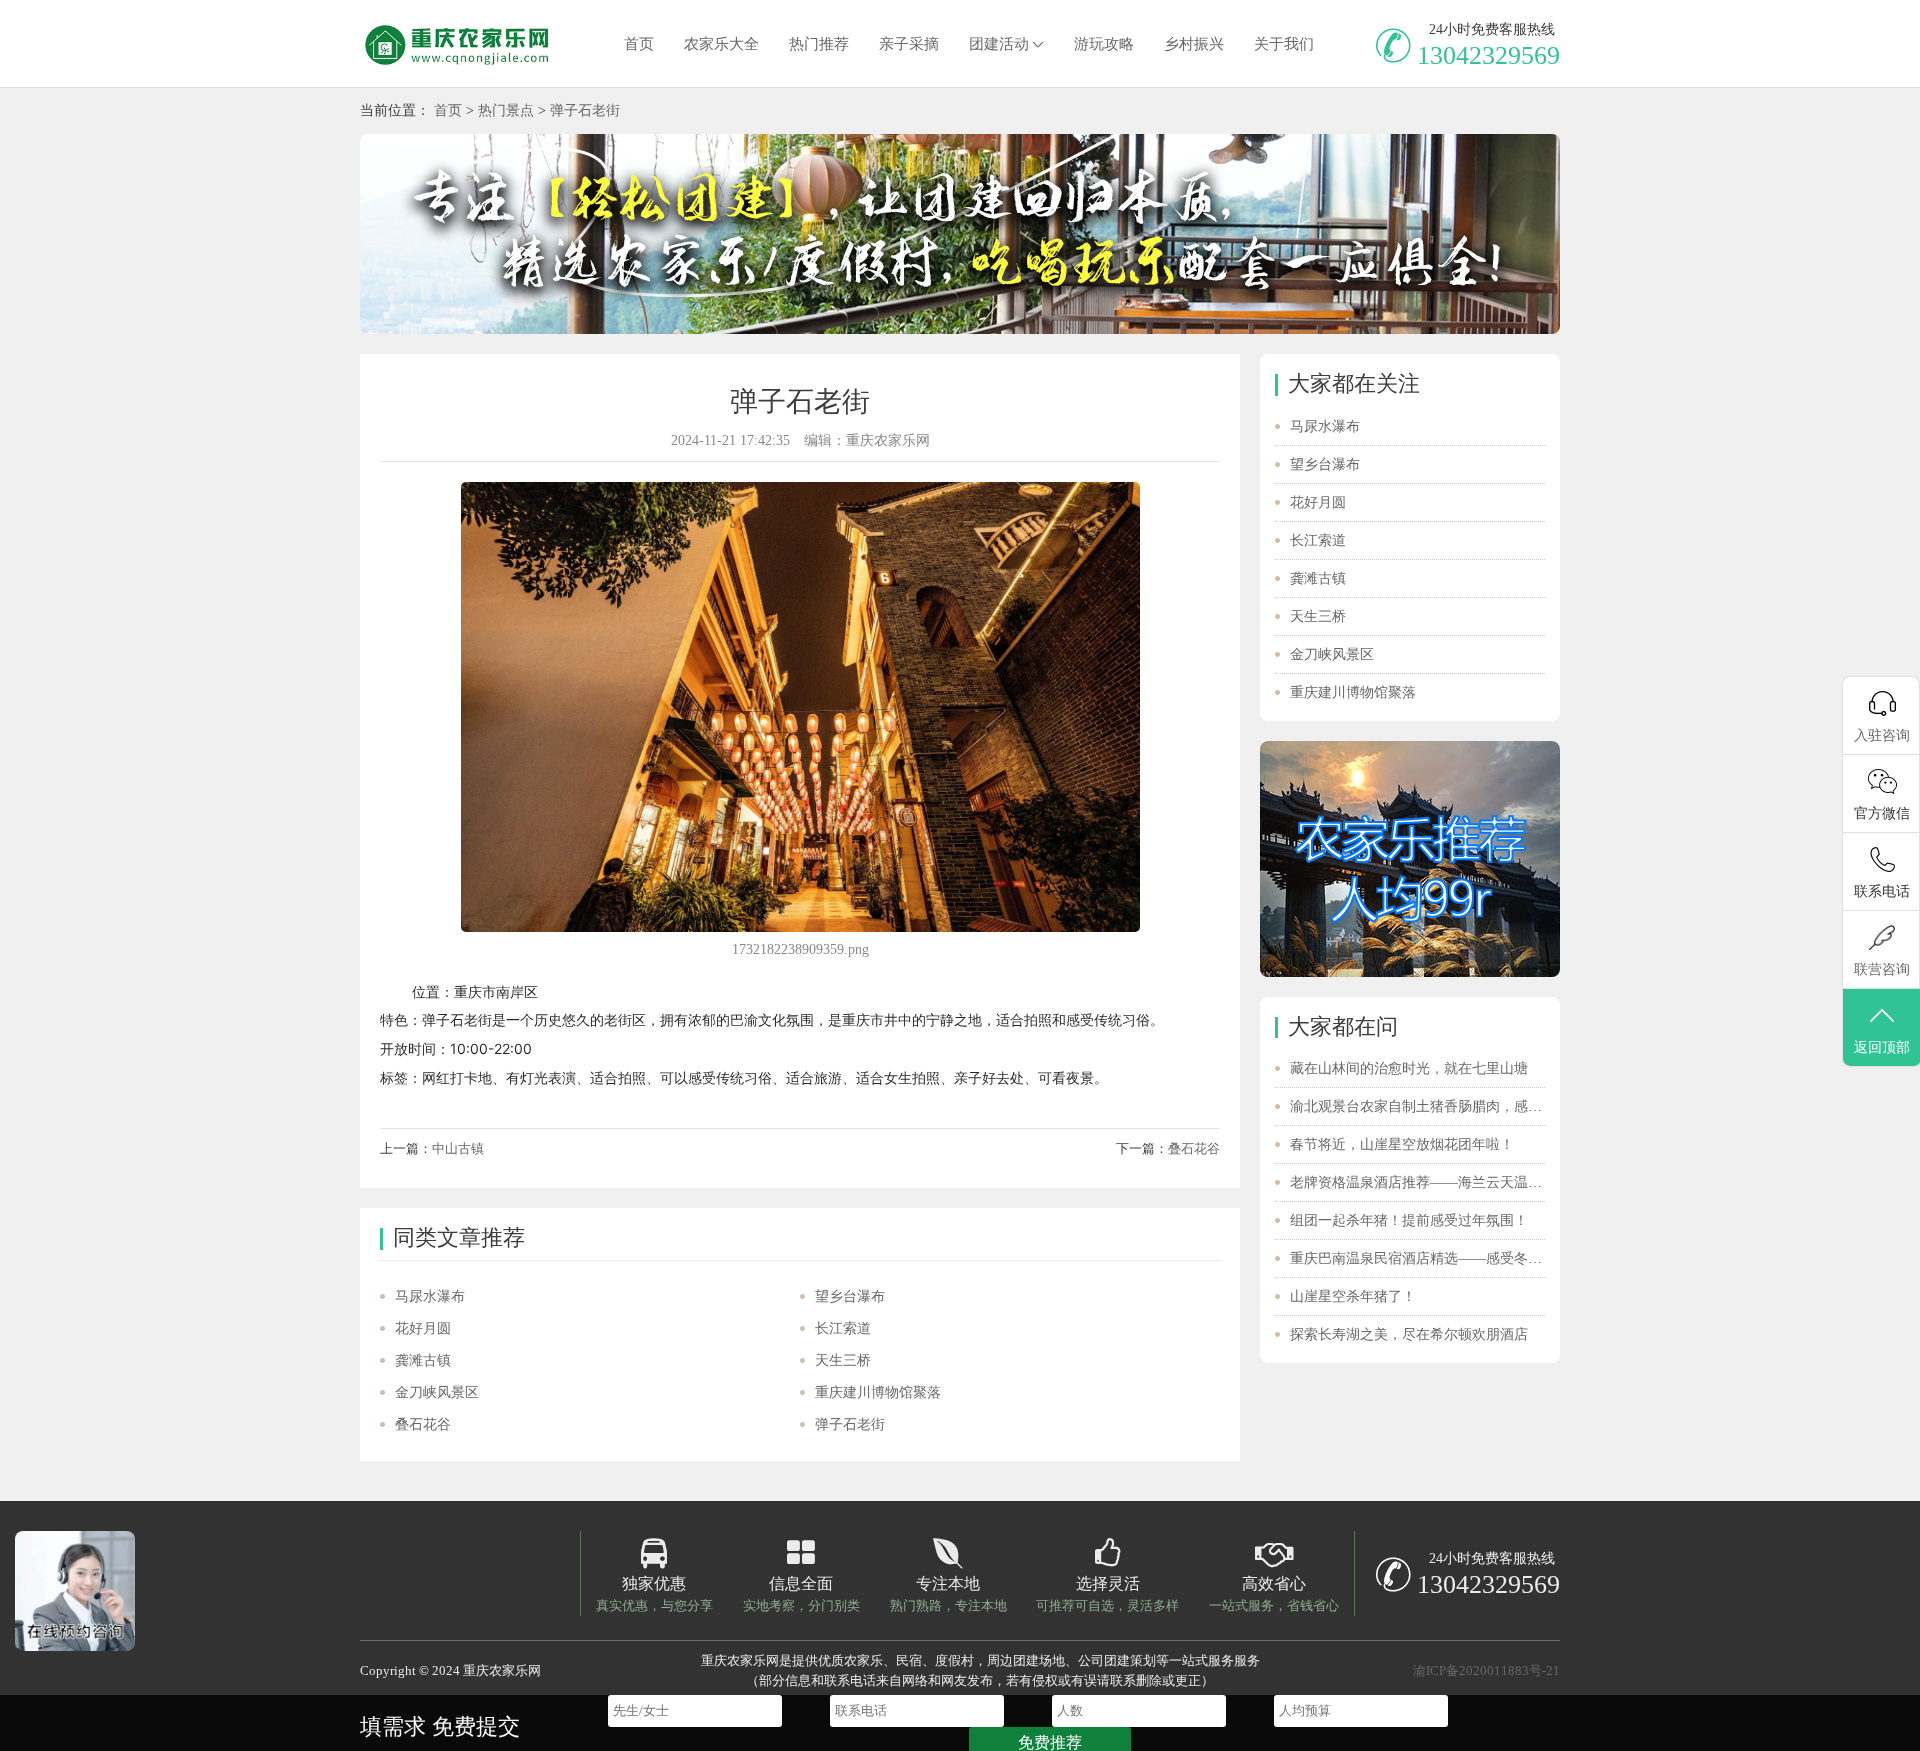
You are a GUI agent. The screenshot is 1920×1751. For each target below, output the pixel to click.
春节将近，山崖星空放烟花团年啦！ (1402, 1144)
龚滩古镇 (423, 1360)
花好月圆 (423, 1328)
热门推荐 (819, 44)
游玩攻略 (1104, 44)
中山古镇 (458, 1148)
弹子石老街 (585, 110)
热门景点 (506, 110)
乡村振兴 (1194, 44)
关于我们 (1284, 44)
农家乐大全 (721, 44)
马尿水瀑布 (430, 1296)
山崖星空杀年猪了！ (1353, 1296)
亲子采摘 (909, 44)
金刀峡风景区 (437, 1392)
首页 (639, 44)
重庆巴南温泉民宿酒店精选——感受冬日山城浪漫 (1444, 1258)
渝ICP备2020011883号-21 (1486, 1670)
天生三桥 (843, 1360)
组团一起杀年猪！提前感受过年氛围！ (1409, 1220)
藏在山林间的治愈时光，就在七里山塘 (1409, 1068)
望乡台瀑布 (850, 1296)
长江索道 (843, 1328)
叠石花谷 (1194, 1148)
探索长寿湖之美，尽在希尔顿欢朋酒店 (1409, 1334)
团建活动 (999, 44)
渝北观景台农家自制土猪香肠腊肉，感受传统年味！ (1451, 1106)
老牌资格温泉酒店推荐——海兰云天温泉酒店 (1430, 1182)
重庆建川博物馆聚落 (878, 1392)
